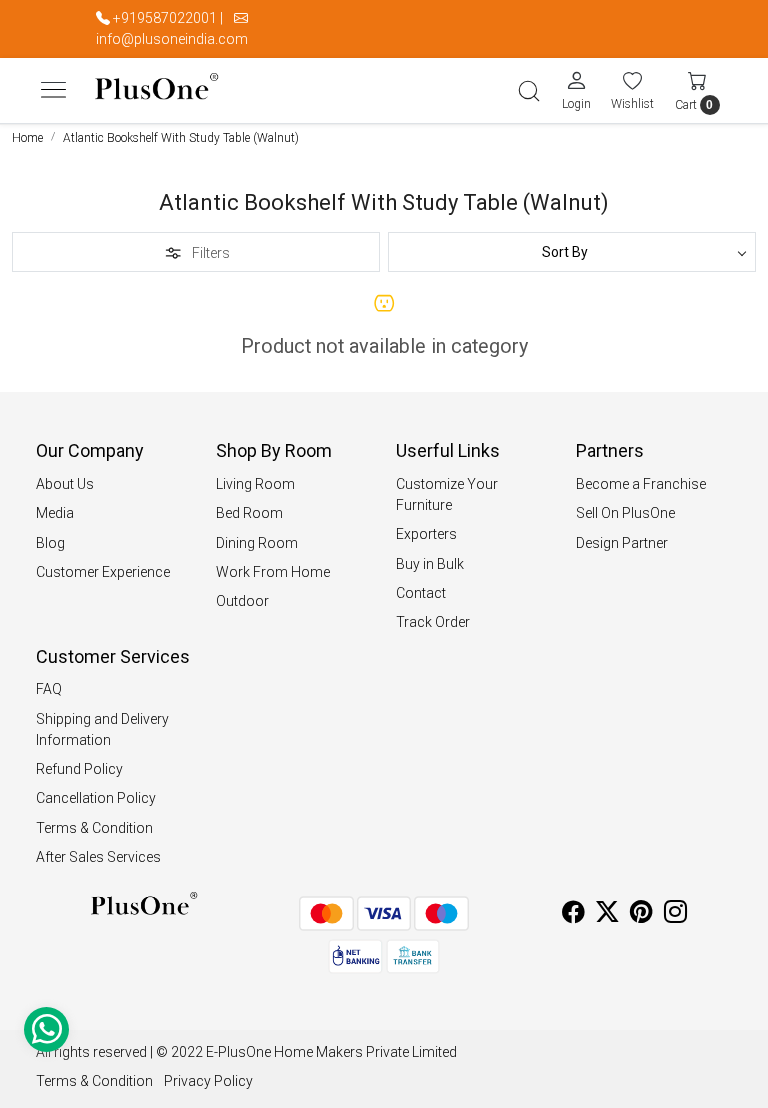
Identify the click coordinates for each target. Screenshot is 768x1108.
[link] (529, 91)
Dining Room (257, 543)
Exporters (426, 534)
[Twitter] (607, 915)
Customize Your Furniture (447, 494)
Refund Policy (79, 769)
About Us (65, 484)
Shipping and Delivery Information (102, 729)
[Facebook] (573, 915)
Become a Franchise (641, 484)
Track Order (433, 622)
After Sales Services (98, 857)
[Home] (156, 90)
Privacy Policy (208, 1081)
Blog (50, 543)
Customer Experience (103, 572)
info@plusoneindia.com (172, 39)
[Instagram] (675, 915)
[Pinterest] (641, 915)
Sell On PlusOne (625, 513)
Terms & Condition (94, 828)
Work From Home (273, 572)
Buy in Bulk (430, 564)
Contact (421, 593)
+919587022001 (165, 18)
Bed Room (249, 513)
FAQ (49, 689)
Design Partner (622, 543)
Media (55, 513)
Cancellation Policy (96, 798)
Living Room (255, 484)
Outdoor (242, 601)
